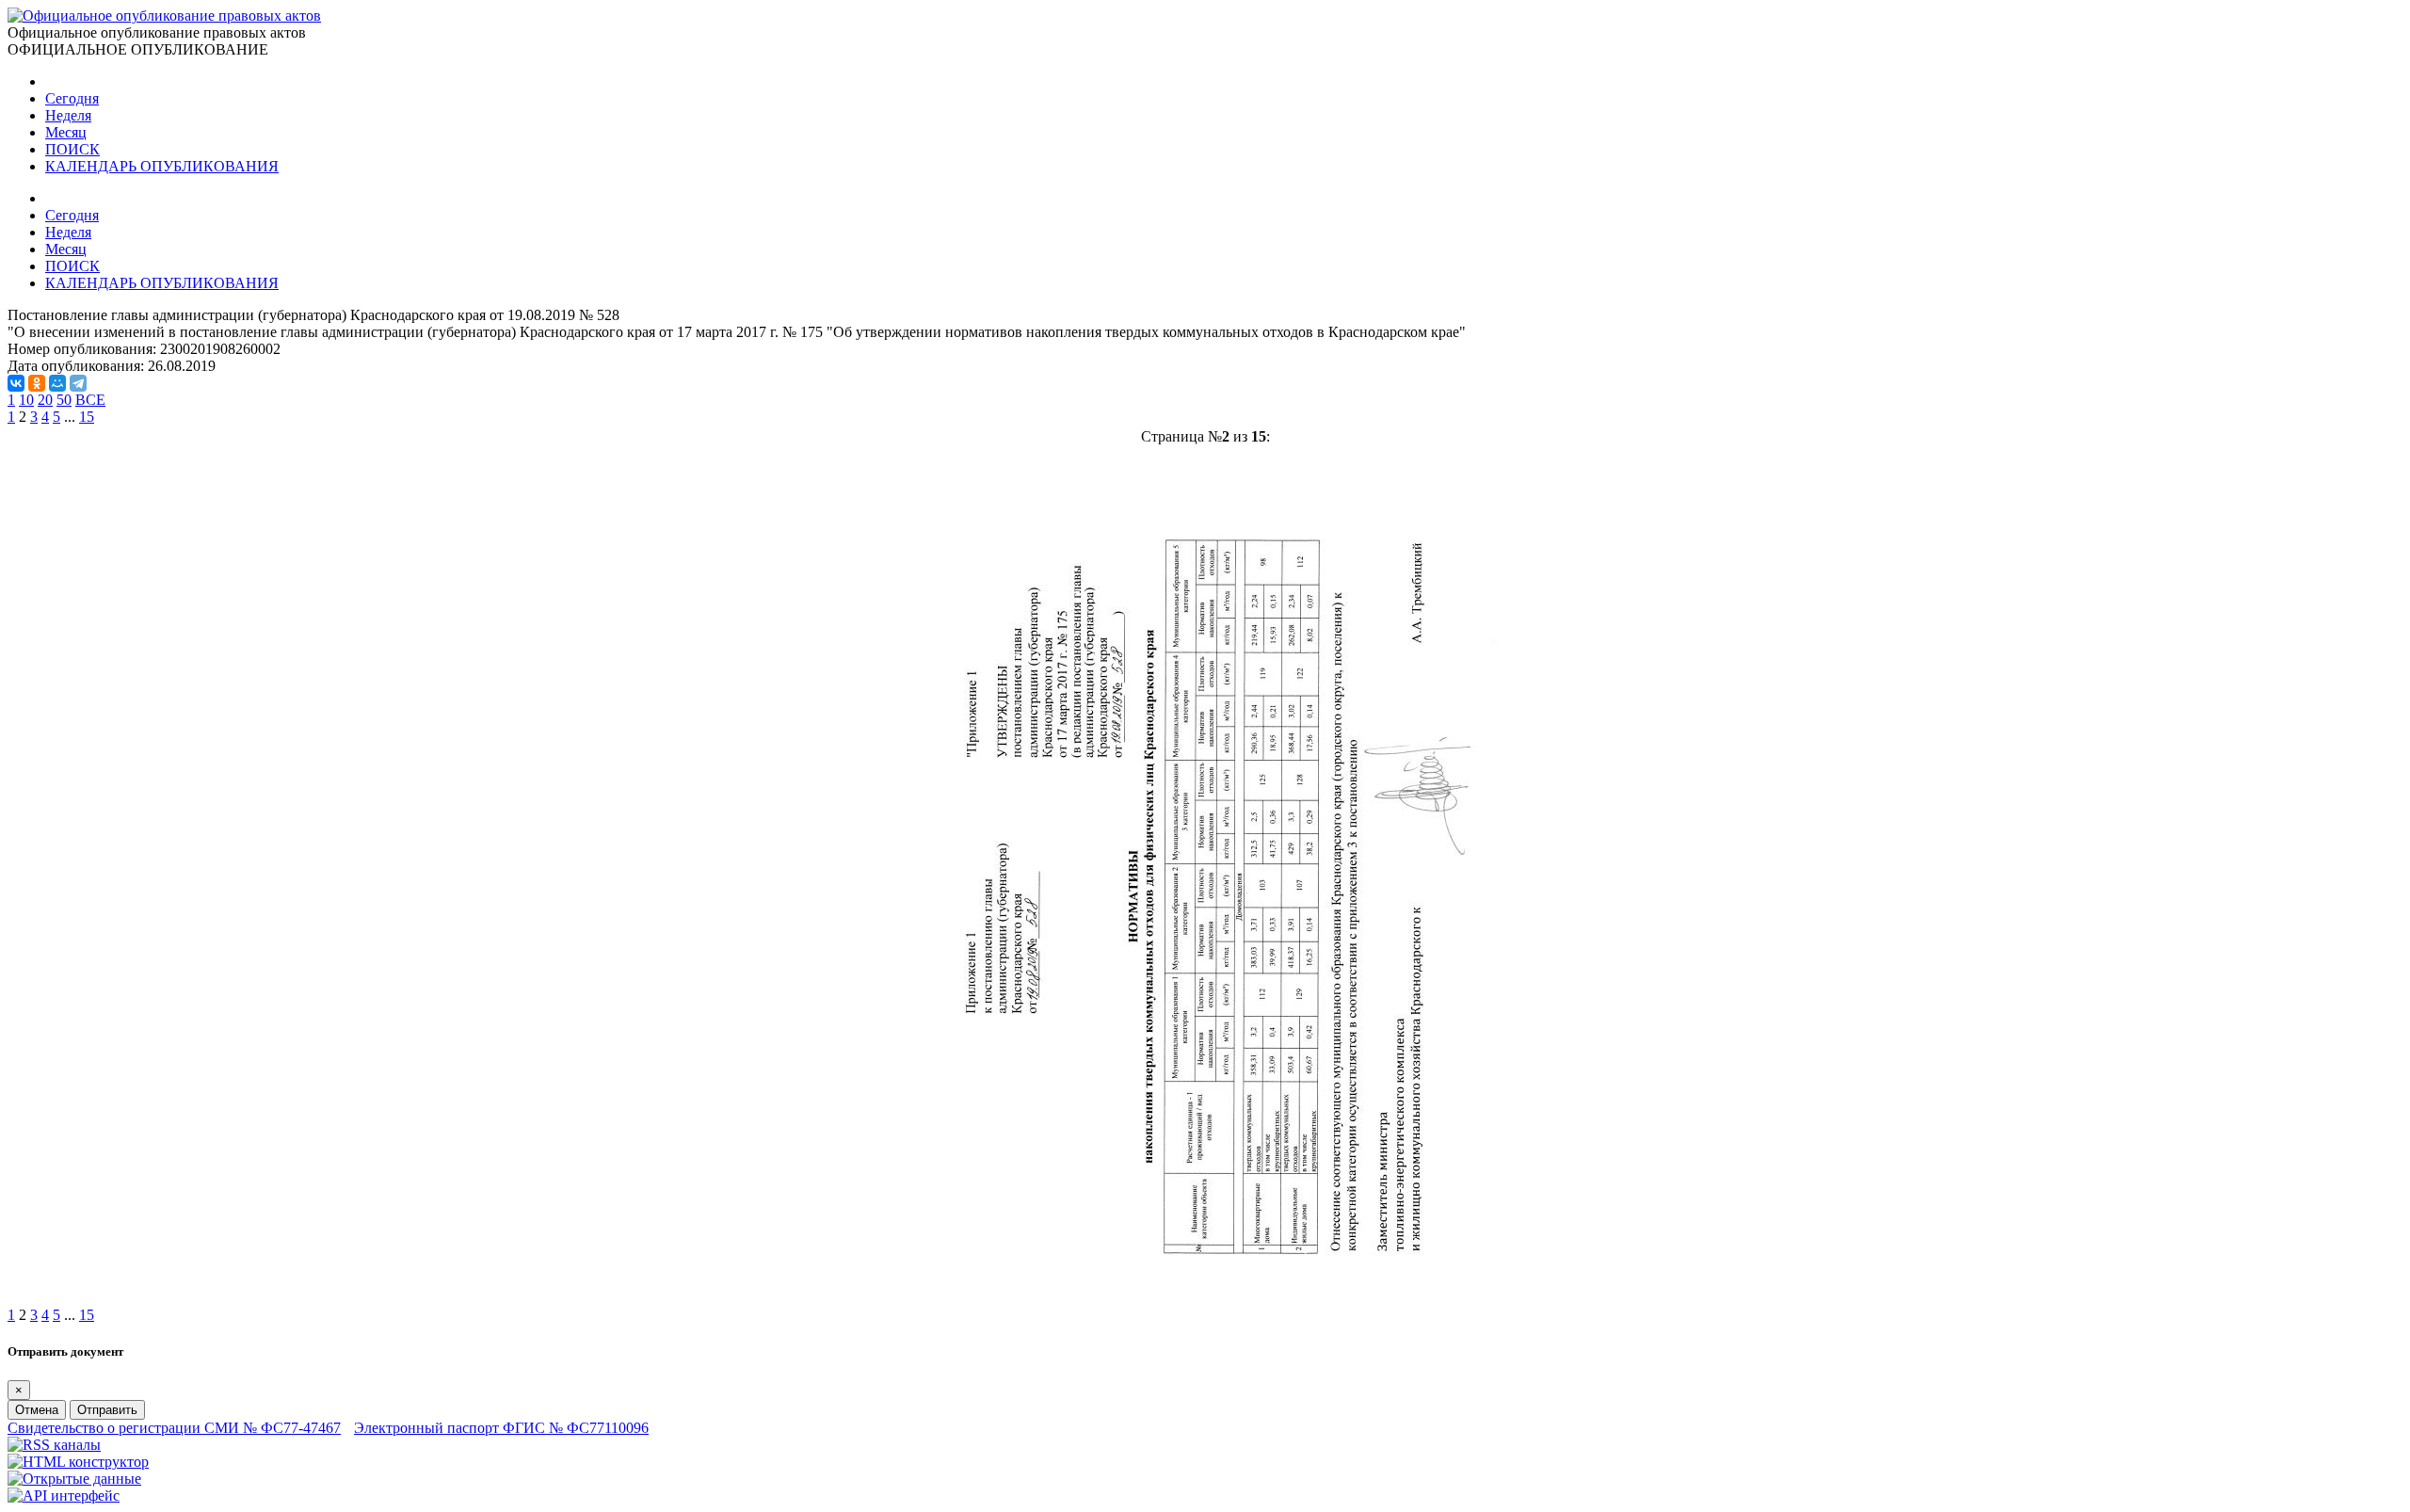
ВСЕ (90, 400)
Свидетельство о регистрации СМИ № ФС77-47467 (174, 1428)
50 (64, 400)
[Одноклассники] (37, 383)
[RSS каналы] (54, 1445)
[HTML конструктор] (78, 1462)
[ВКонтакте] (16, 383)
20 (45, 400)
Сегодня (72, 98)
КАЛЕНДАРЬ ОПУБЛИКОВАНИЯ (162, 166)
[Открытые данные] (74, 1479)
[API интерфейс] (64, 1496)
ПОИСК (72, 149)
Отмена (37, 1410)
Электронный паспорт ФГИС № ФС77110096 (501, 1428)
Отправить (107, 1410)
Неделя (68, 115)
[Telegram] (78, 383)
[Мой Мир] (57, 383)
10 (26, 400)
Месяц (66, 132)
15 (87, 417)
